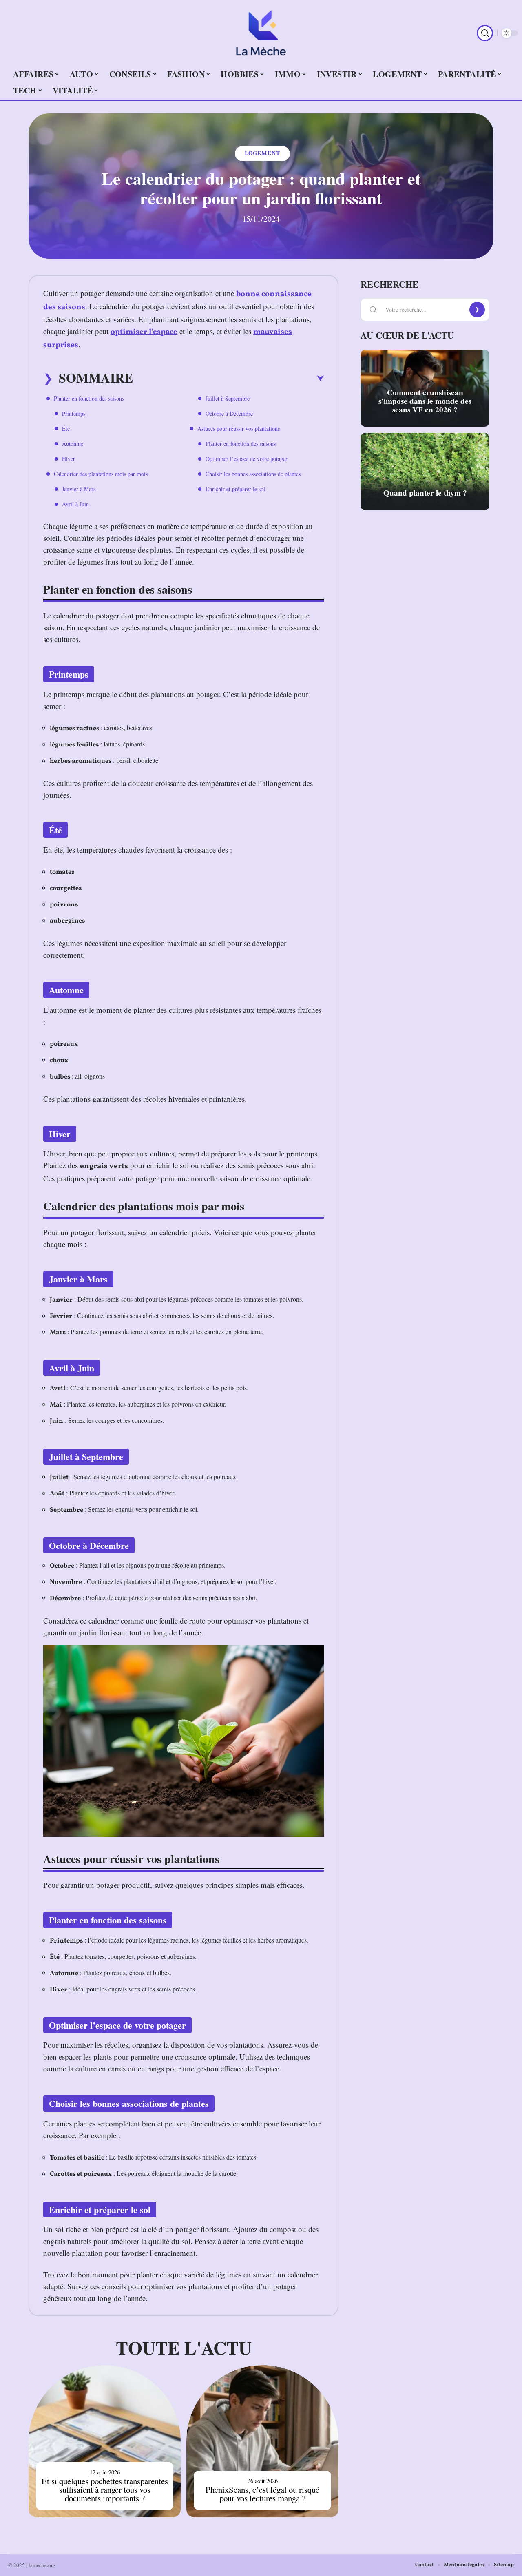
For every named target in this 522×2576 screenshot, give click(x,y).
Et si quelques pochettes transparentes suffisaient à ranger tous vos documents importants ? (105, 2490)
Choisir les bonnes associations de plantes (253, 474)
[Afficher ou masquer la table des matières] (228, 379)
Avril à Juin (75, 504)
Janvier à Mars (79, 489)
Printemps (74, 413)
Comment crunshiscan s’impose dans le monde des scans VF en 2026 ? (425, 401)
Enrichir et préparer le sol (235, 489)
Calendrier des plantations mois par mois (101, 474)
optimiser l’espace (144, 332)
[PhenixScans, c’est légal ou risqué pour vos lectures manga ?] (262, 2441)
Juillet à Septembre (228, 398)
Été (66, 429)
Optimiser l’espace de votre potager (247, 459)
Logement (262, 154)
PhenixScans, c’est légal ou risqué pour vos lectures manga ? (262, 2494)
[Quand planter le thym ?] (425, 472)
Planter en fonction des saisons (89, 398)
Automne (73, 444)
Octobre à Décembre (229, 413)
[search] (485, 33)
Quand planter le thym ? (425, 493)
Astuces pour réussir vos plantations (239, 429)
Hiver (69, 459)
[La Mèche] (261, 33)
